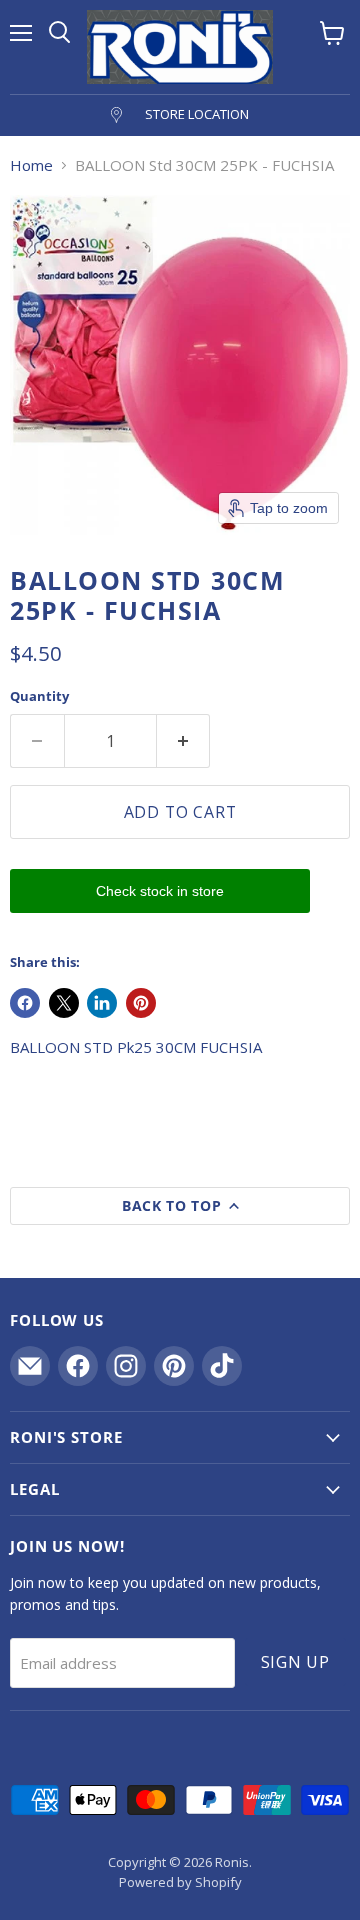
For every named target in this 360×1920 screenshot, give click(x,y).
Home (31, 165)
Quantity (39, 696)
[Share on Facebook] (25, 1003)
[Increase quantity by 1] (184, 741)
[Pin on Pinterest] (141, 1003)
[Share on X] (64, 1003)
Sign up (296, 1662)
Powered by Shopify (180, 1882)
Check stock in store (160, 891)
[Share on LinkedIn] (102, 1003)
